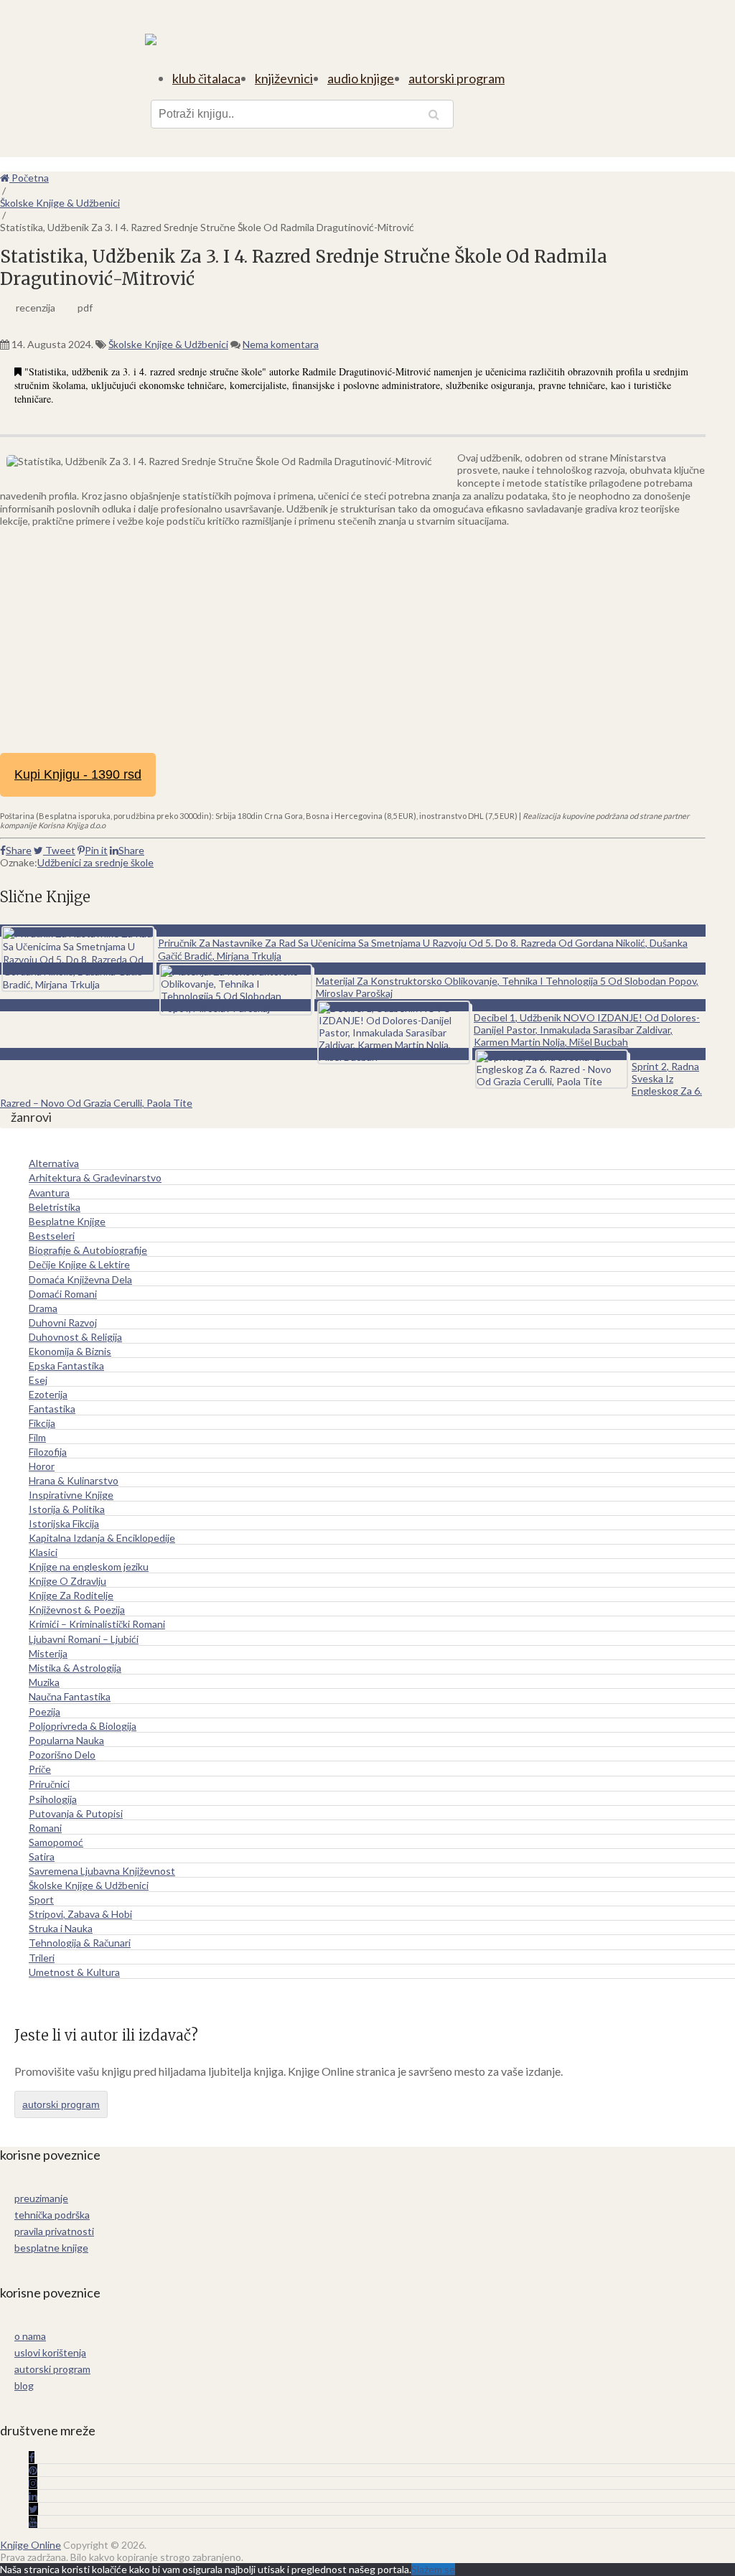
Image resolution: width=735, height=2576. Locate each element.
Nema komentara (281, 344)
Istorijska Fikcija (64, 1523)
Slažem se (433, 2569)
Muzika (44, 1682)
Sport (41, 1900)
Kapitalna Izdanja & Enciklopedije (102, 1538)
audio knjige (361, 78)
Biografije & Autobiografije (88, 1250)
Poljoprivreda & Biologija (83, 1726)
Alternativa (54, 1163)
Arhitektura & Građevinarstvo (95, 1177)
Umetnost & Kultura (74, 1972)
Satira (42, 1856)
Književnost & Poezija (77, 1610)
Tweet (59, 850)
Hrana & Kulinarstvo (74, 1480)
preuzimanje (41, 2198)
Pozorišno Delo (62, 1755)
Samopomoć (56, 1842)
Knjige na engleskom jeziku (89, 1566)
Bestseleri (52, 1236)
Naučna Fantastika (70, 1696)
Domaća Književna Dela (80, 1279)
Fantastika (52, 1409)
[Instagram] (33, 2483)
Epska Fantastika (66, 1366)
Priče (40, 1769)
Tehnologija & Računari (80, 1943)
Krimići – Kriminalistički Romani (97, 1624)
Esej (38, 1380)
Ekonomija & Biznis (70, 1351)
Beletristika (55, 1207)
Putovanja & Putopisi (76, 1813)
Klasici (43, 1552)
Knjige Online (31, 2545)
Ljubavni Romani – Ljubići (84, 1639)
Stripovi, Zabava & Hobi (80, 1914)
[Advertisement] (353, 638)
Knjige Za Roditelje (71, 1595)
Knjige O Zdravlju (67, 1581)
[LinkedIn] (33, 2496)
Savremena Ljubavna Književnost (102, 1871)
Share (19, 850)
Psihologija (53, 1799)
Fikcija (42, 1423)
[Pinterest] (33, 2470)
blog (24, 2385)
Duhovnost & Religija (75, 1337)
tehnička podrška (52, 2215)
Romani (45, 1828)
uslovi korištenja (50, 2352)
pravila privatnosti (54, 2231)
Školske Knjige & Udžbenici (168, 344)
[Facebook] (32, 2457)
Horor (42, 1466)
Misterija (48, 1653)
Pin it (96, 850)
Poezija (45, 1711)
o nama (30, 2336)
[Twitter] (33, 2509)
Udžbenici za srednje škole (95, 862)
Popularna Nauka (66, 1740)
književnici (284, 78)
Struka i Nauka (61, 1928)
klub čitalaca (206, 78)
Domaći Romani (63, 1294)
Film (37, 1437)
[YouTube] (33, 2522)
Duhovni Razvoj (63, 1322)
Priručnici (49, 1784)
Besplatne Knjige (67, 1221)
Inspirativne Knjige (71, 1495)
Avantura (49, 1193)
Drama (43, 1308)
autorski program (457, 78)
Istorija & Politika (67, 1509)
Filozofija (48, 1452)
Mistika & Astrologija (75, 1668)
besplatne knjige (51, 2248)
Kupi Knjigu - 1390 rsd (78, 774)
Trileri (42, 1958)
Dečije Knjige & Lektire (79, 1264)
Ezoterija (48, 1394)
